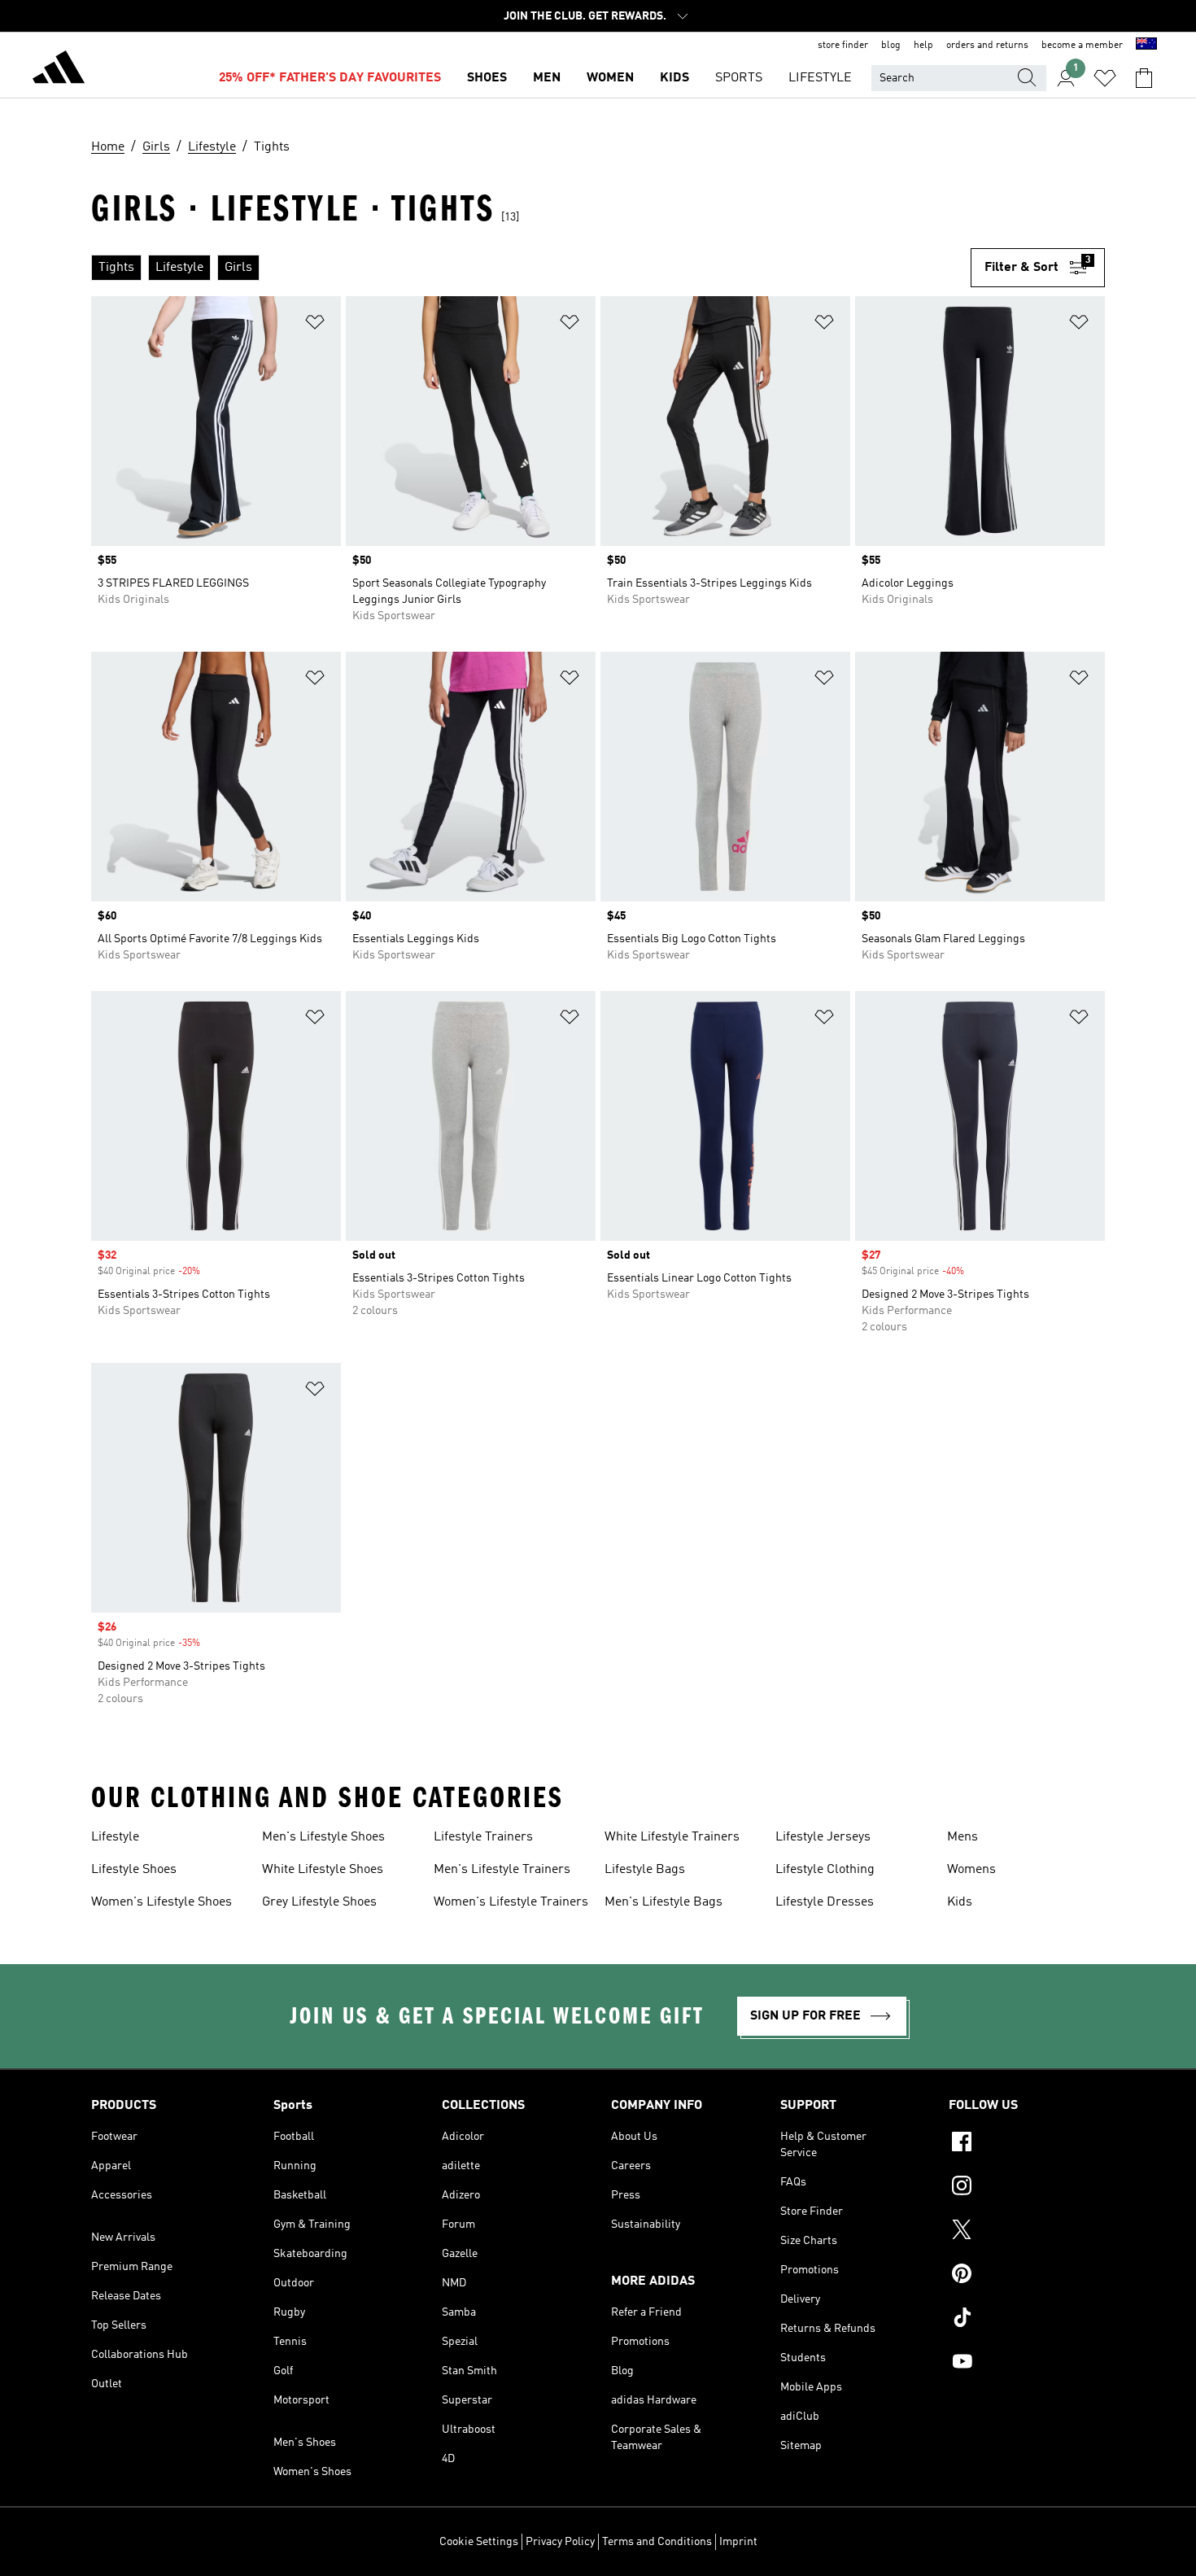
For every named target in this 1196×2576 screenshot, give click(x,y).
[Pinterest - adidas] (1027, 2276)
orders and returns (987, 46)
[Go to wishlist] (1105, 78)
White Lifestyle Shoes (323, 1870)
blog (891, 46)
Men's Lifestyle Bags (663, 1902)
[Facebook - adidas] (1027, 2144)
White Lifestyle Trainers (672, 1837)
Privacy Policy (560, 2542)
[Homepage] (59, 70)
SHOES (487, 78)
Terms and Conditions (657, 2542)
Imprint (738, 2542)
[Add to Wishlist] (315, 325)
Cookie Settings (479, 2542)
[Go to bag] (1144, 78)
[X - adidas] (1027, 2232)
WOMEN (610, 78)
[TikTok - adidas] (1027, 2320)
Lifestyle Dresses (825, 1902)
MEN (547, 78)
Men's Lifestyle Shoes (323, 1837)
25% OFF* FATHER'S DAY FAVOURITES (330, 78)
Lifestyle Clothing (825, 1870)
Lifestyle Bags (645, 1870)
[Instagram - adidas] (1027, 2188)
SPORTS (739, 78)
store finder (843, 46)
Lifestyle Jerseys (823, 1837)
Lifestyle (115, 1837)
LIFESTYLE (820, 78)
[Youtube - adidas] (1027, 2364)
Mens (962, 1837)
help (923, 46)
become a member (1082, 46)
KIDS (674, 78)
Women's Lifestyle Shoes (162, 1902)
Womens (971, 1870)
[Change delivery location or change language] (1146, 46)
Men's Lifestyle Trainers (502, 1870)
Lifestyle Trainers (483, 1837)
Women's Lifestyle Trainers (511, 1902)
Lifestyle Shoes (134, 1870)
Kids (960, 1902)
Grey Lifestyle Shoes (319, 1902)
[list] (531, 268)
